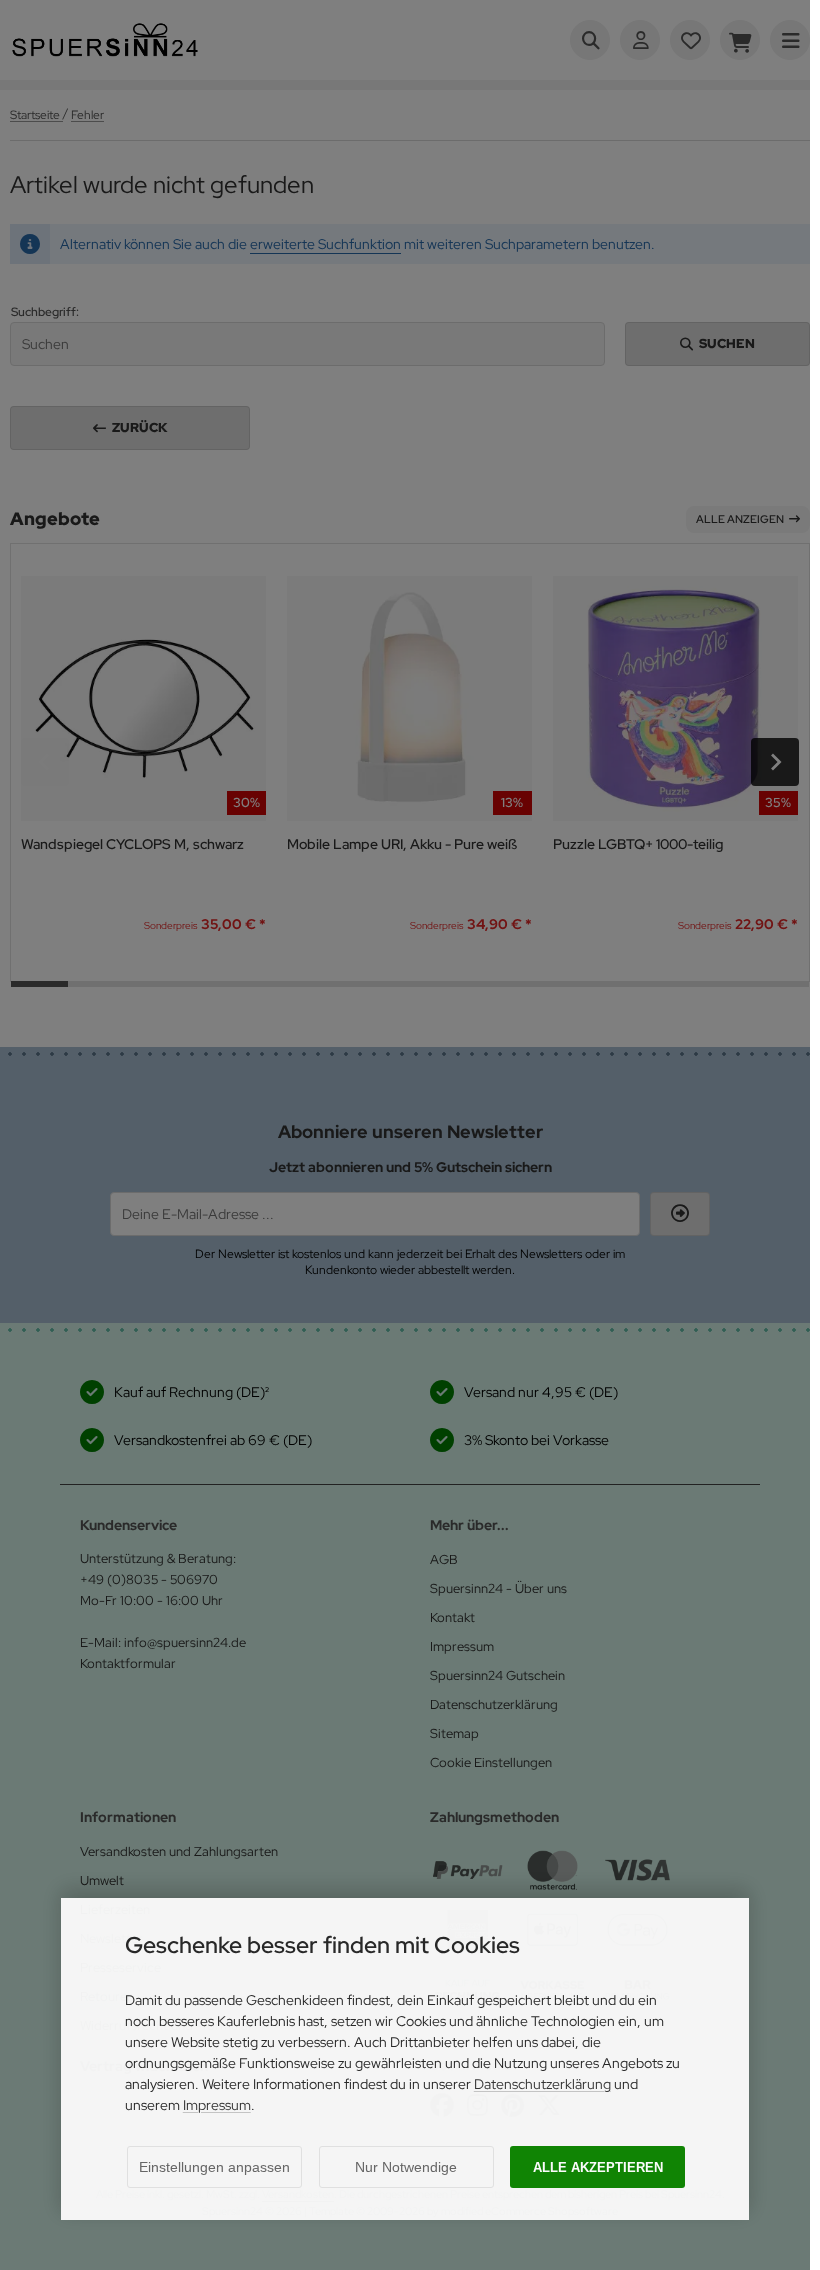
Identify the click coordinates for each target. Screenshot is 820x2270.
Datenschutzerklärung (542, 2084)
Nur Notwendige (406, 2167)
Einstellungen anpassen (214, 2167)
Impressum (217, 2105)
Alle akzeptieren (598, 2167)
